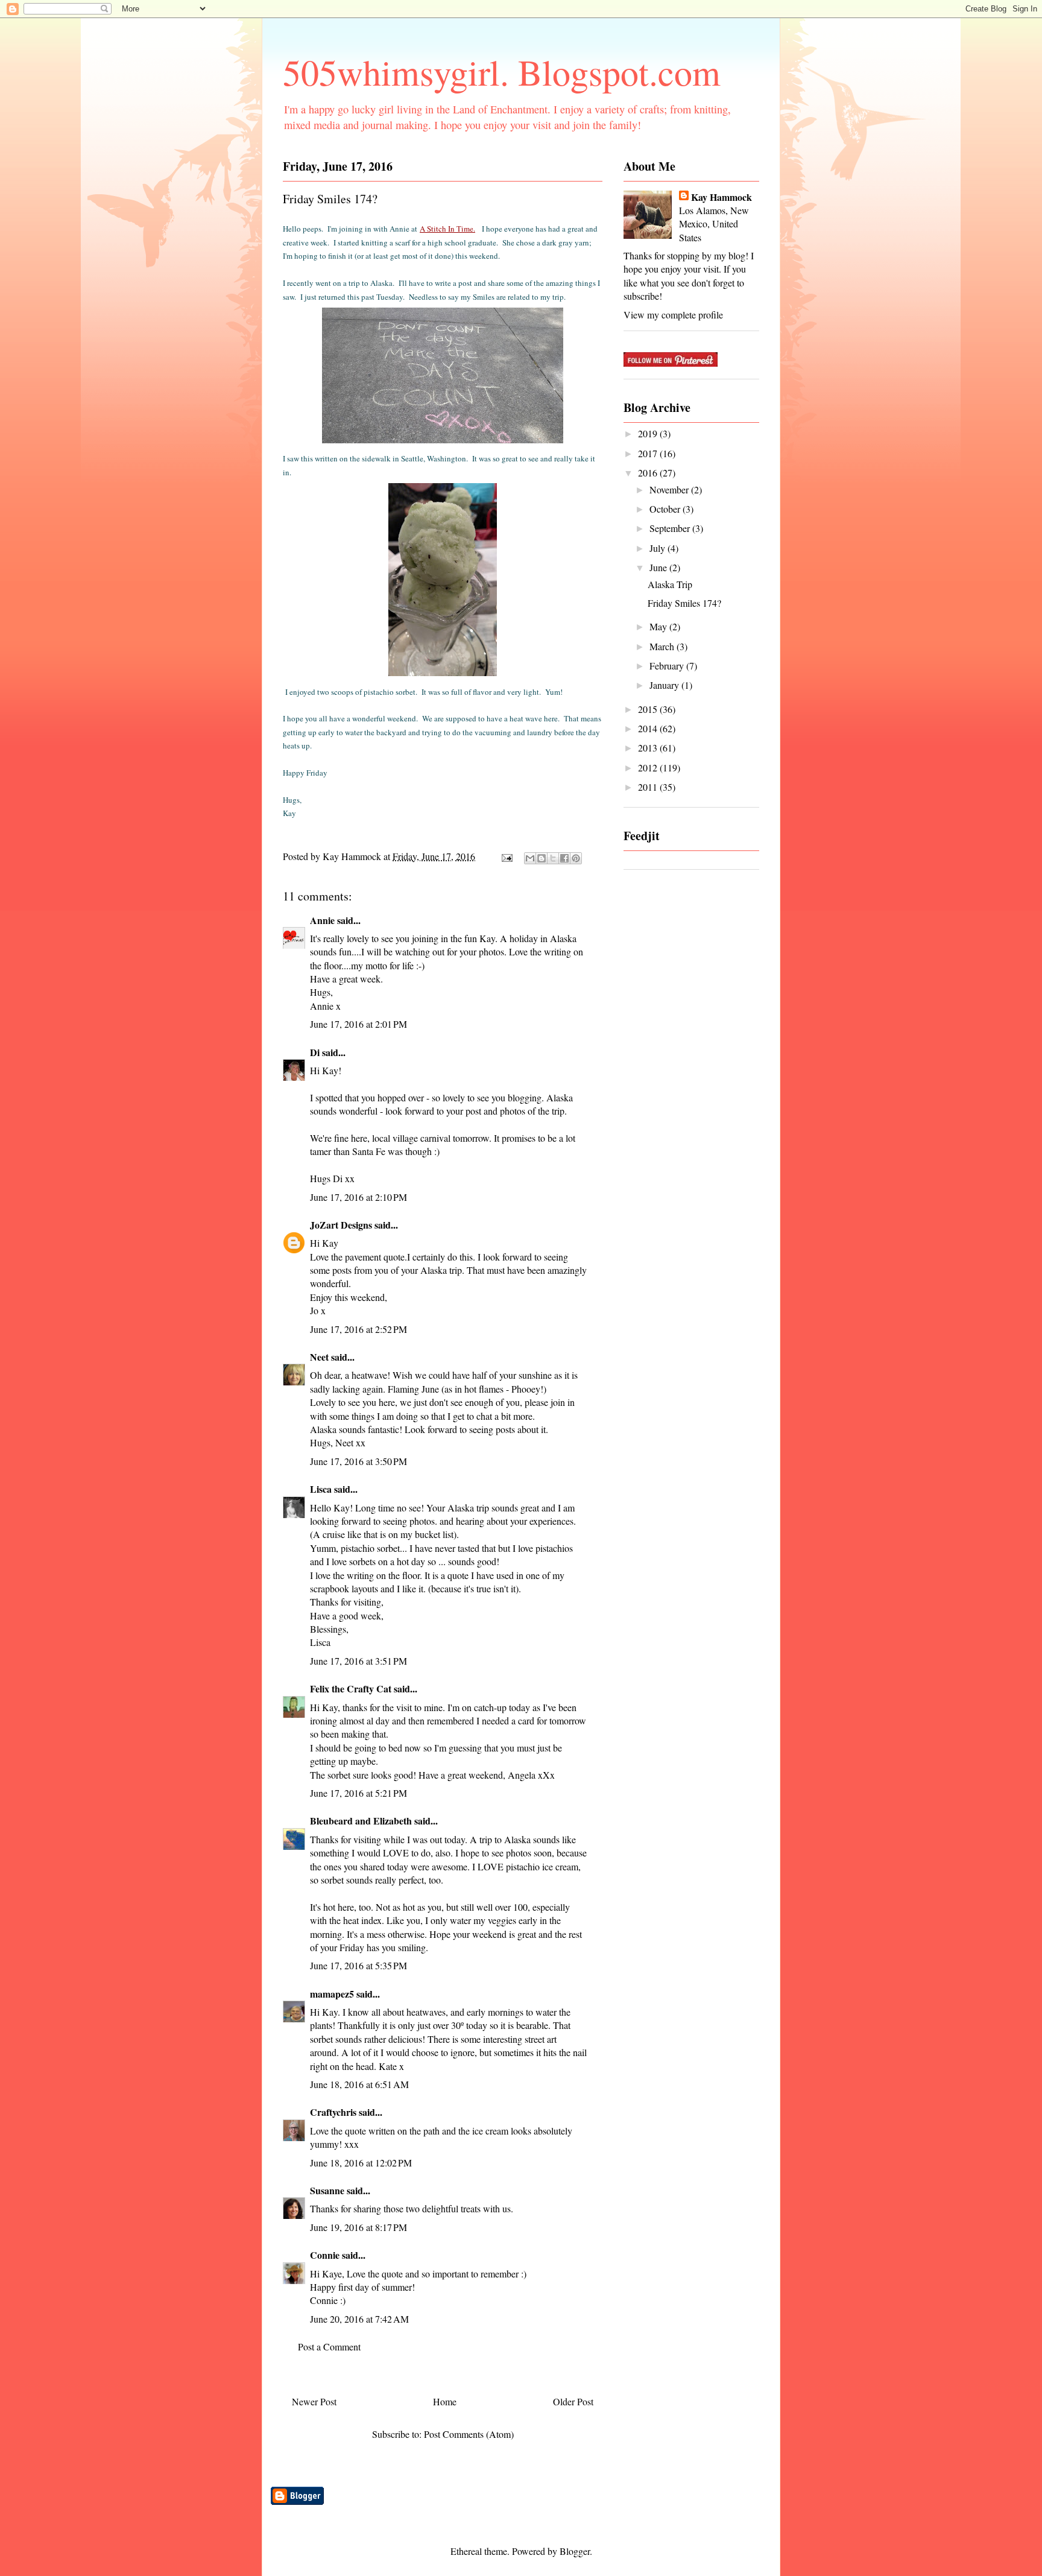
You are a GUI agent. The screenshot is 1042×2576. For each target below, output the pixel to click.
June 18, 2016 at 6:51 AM (359, 2084)
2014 (649, 728)
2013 (649, 748)
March (663, 646)
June (659, 567)
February (668, 666)
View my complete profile (673, 315)
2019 (649, 433)
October (666, 509)
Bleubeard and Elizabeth (361, 1821)
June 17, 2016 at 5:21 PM (358, 1793)
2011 (649, 787)
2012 (649, 767)
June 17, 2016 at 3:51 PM (358, 1661)
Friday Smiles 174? (684, 603)
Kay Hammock (722, 197)
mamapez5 (332, 1994)
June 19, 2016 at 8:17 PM (358, 2227)
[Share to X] (553, 858)
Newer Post (314, 2401)
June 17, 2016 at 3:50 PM (358, 1461)
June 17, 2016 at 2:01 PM (358, 1024)
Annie (322, 920)
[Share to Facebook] (564, 858)
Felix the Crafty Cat (351, 1688)
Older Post (573, 2401)
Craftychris (333, 2112)
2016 (649, 473)
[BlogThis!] (542, 858)
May (659, 626)
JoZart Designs (341, 1225)
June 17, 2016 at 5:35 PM (358, 1965)
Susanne (327, 2190)
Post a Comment (329, 2347)
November (670, 489)
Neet (319, 1357)
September (671, 528)
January (665, 685)
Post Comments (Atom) (469, 2434)
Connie (325, 2255)
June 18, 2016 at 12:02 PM (361, 2163)
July (658, 548)
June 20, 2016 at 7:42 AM (359, 2319)
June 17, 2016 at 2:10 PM (358, 1197)
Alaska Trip (670, 584)
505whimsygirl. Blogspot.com (502, 72)
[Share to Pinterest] (576, 858)
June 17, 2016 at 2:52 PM (358, 1329)
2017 (649, 453)
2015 (649, 709)
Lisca (321, 1489)
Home (445, 2401)
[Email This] (530, 858)
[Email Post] (506, 856)
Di (315, 1052)
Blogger (575, 2551)
